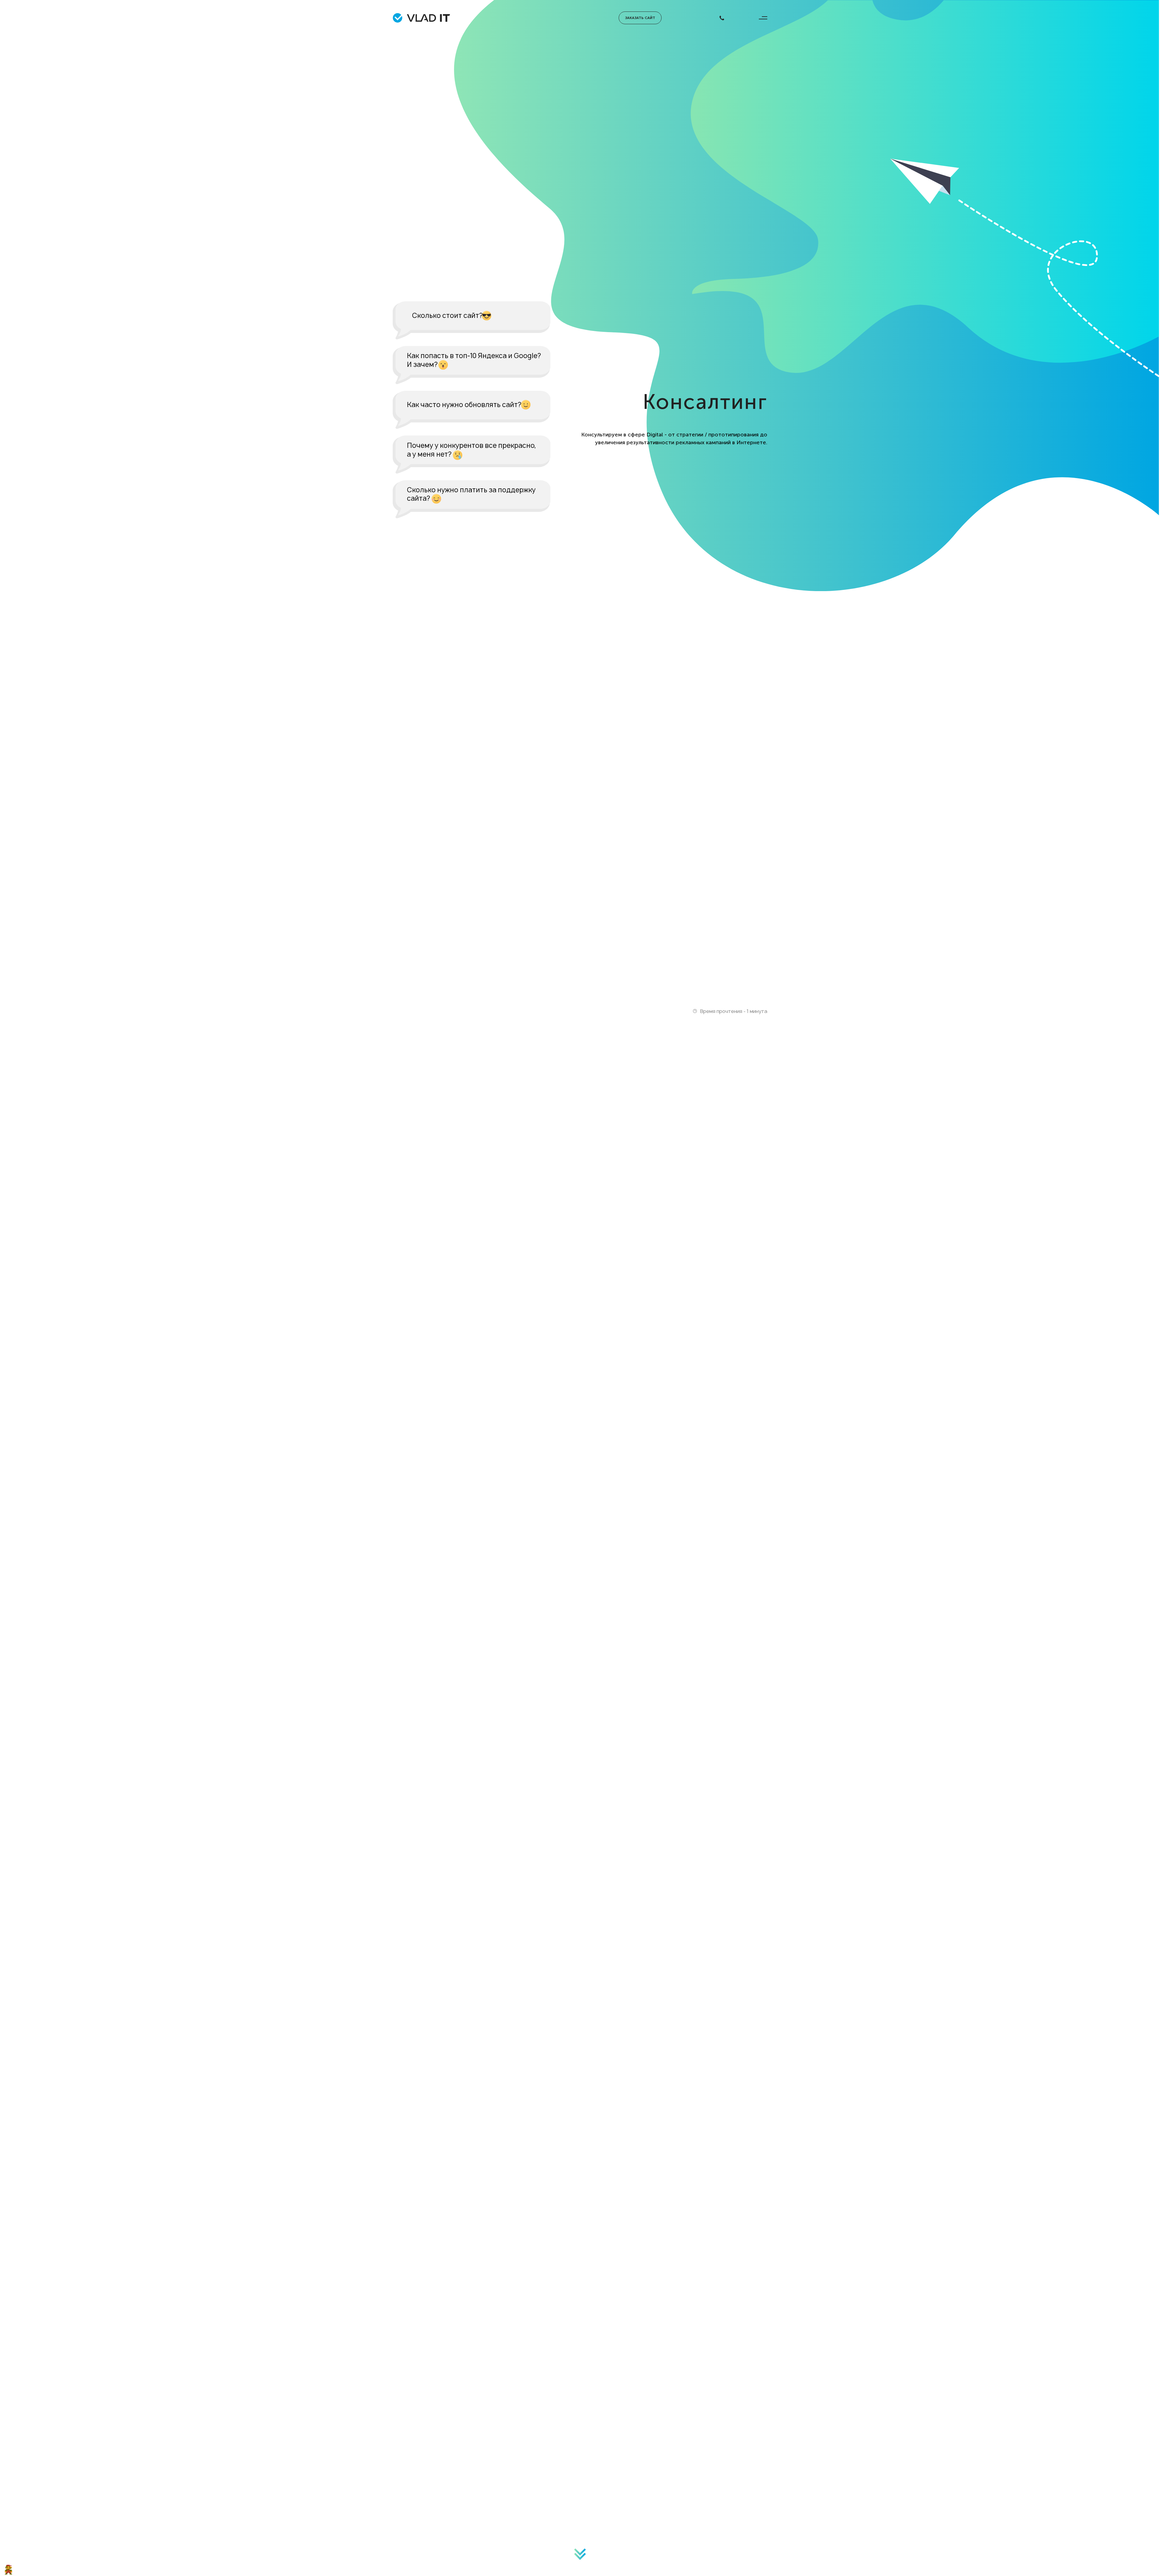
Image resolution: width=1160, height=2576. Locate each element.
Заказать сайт (640, 18)
